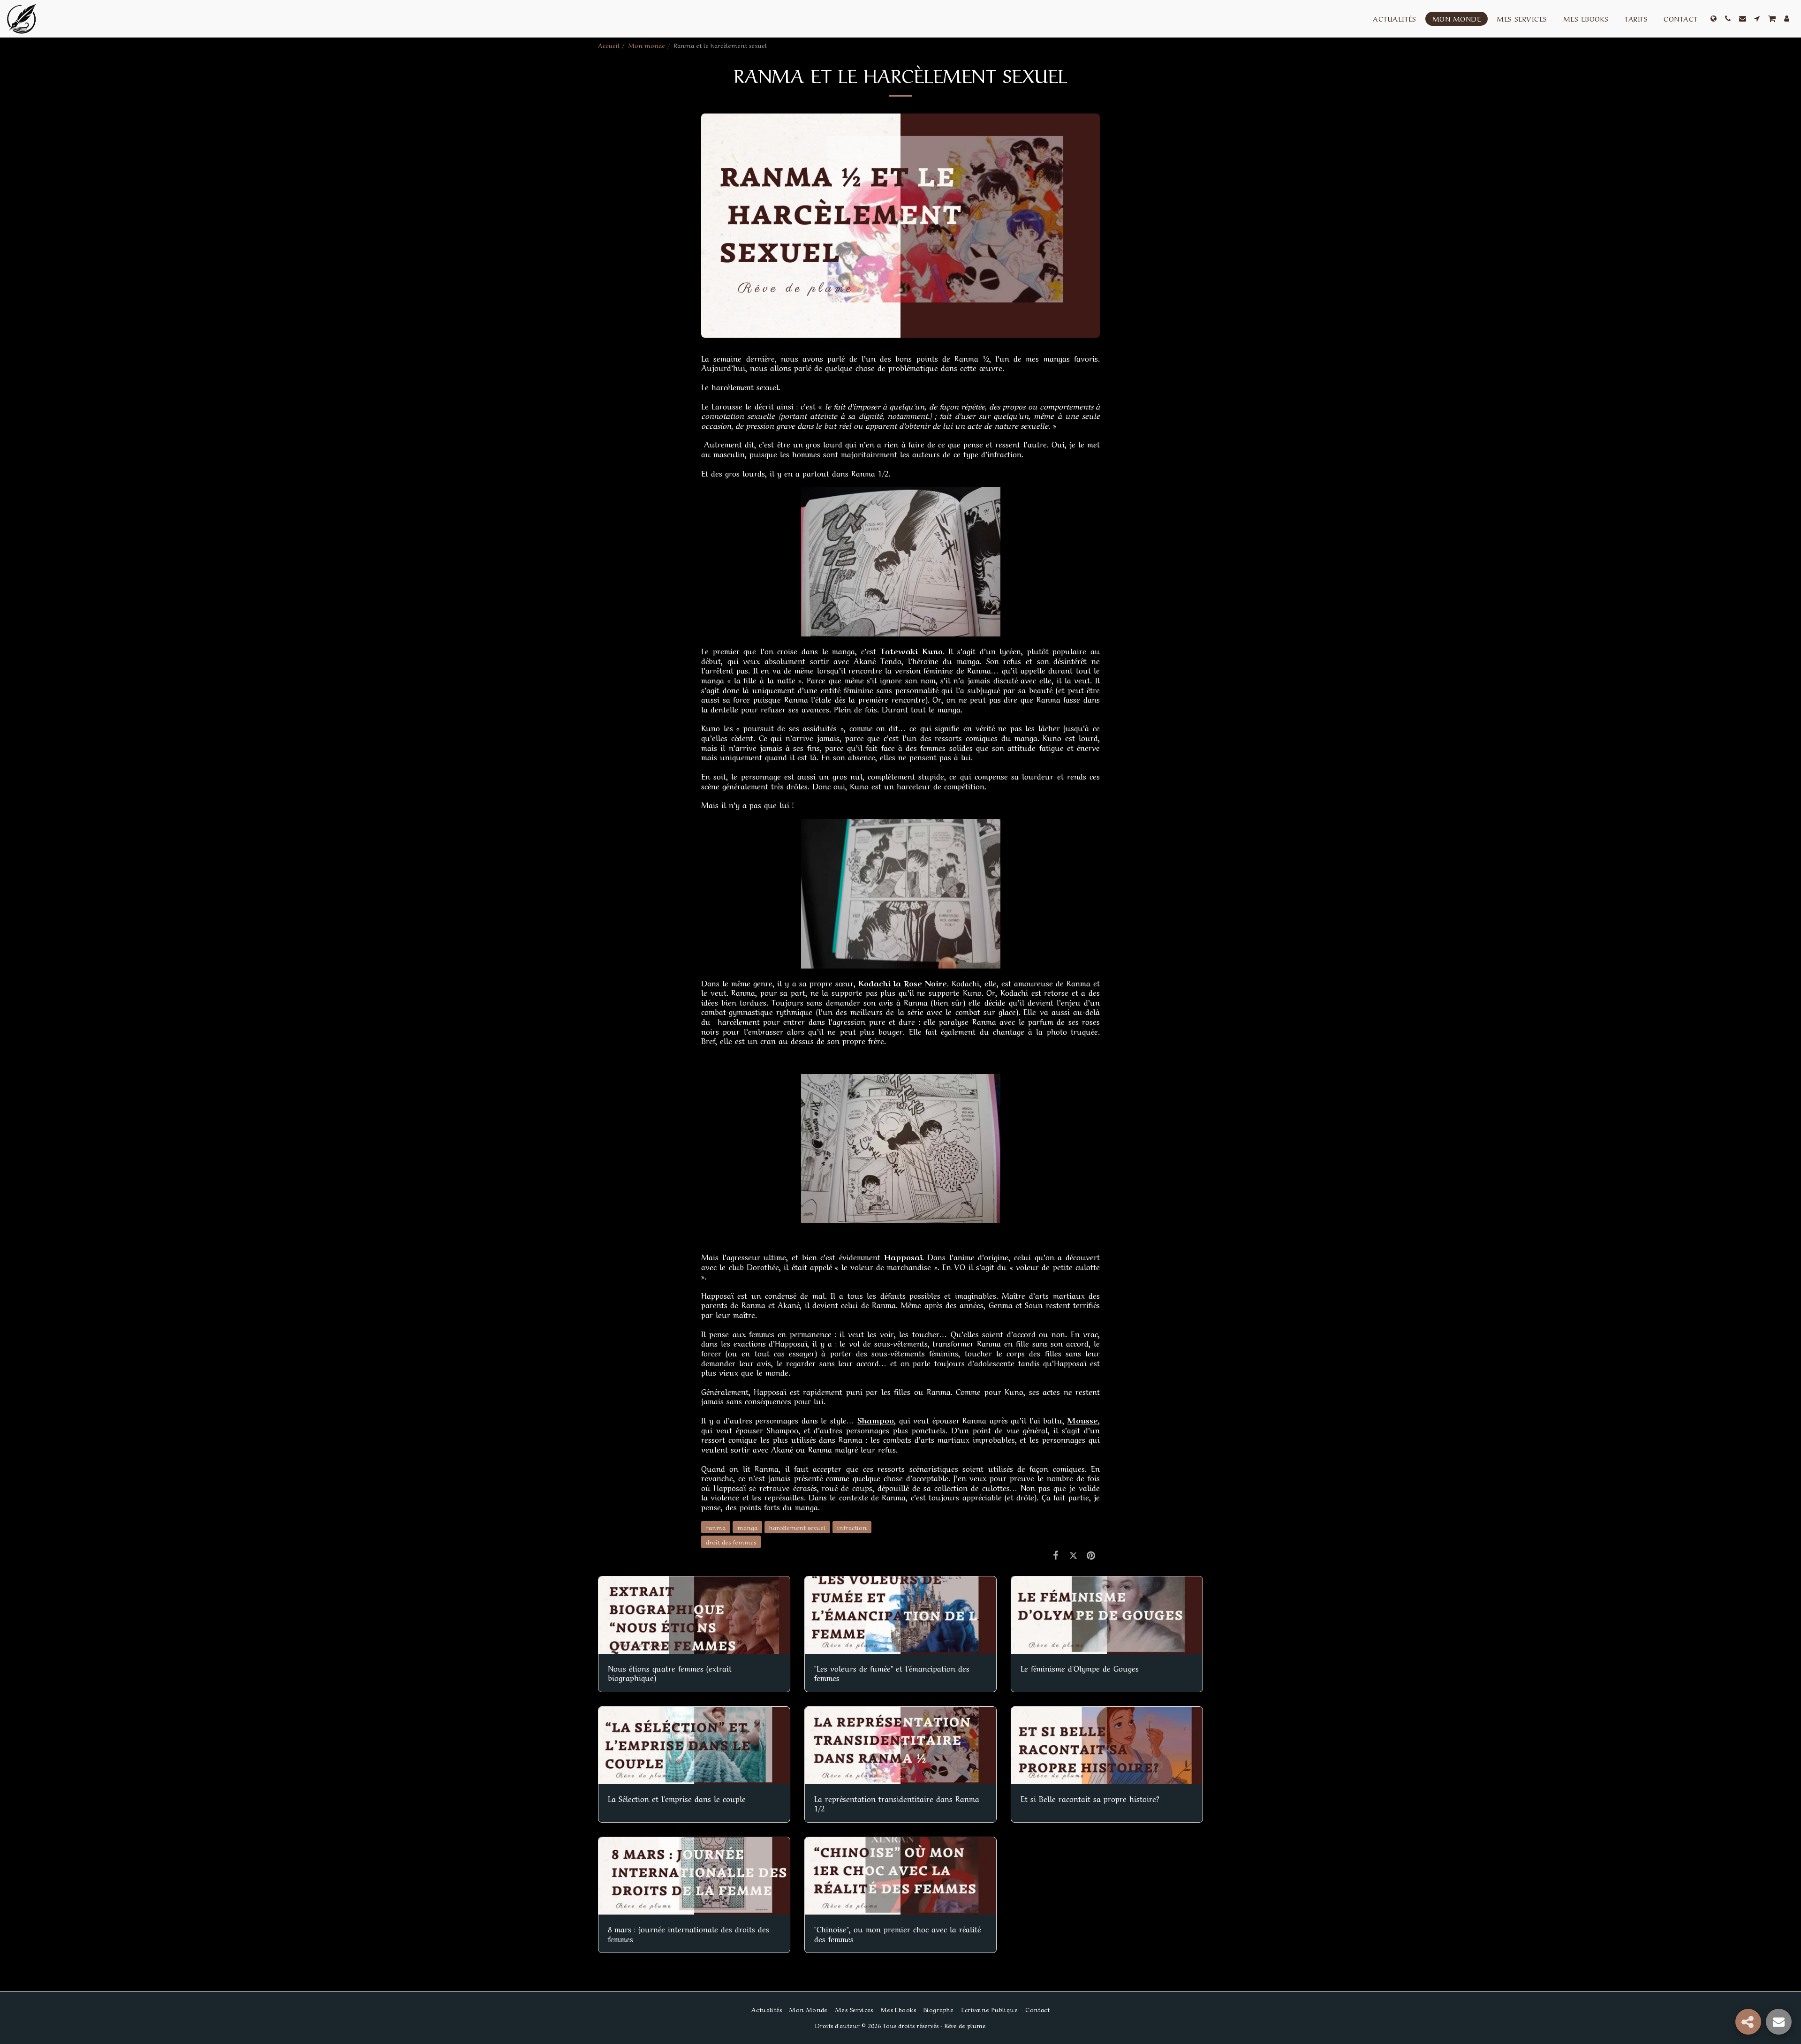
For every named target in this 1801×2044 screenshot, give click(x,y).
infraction (852, 1527)
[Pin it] (1091, 1554)
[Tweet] (1073, 1554)
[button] (1728, 19)
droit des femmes (731, 1541)
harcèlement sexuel (797, 1527)
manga (747, 1527)
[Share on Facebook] (1056, 1554)
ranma (716, 1527)
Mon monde (647, 45)
